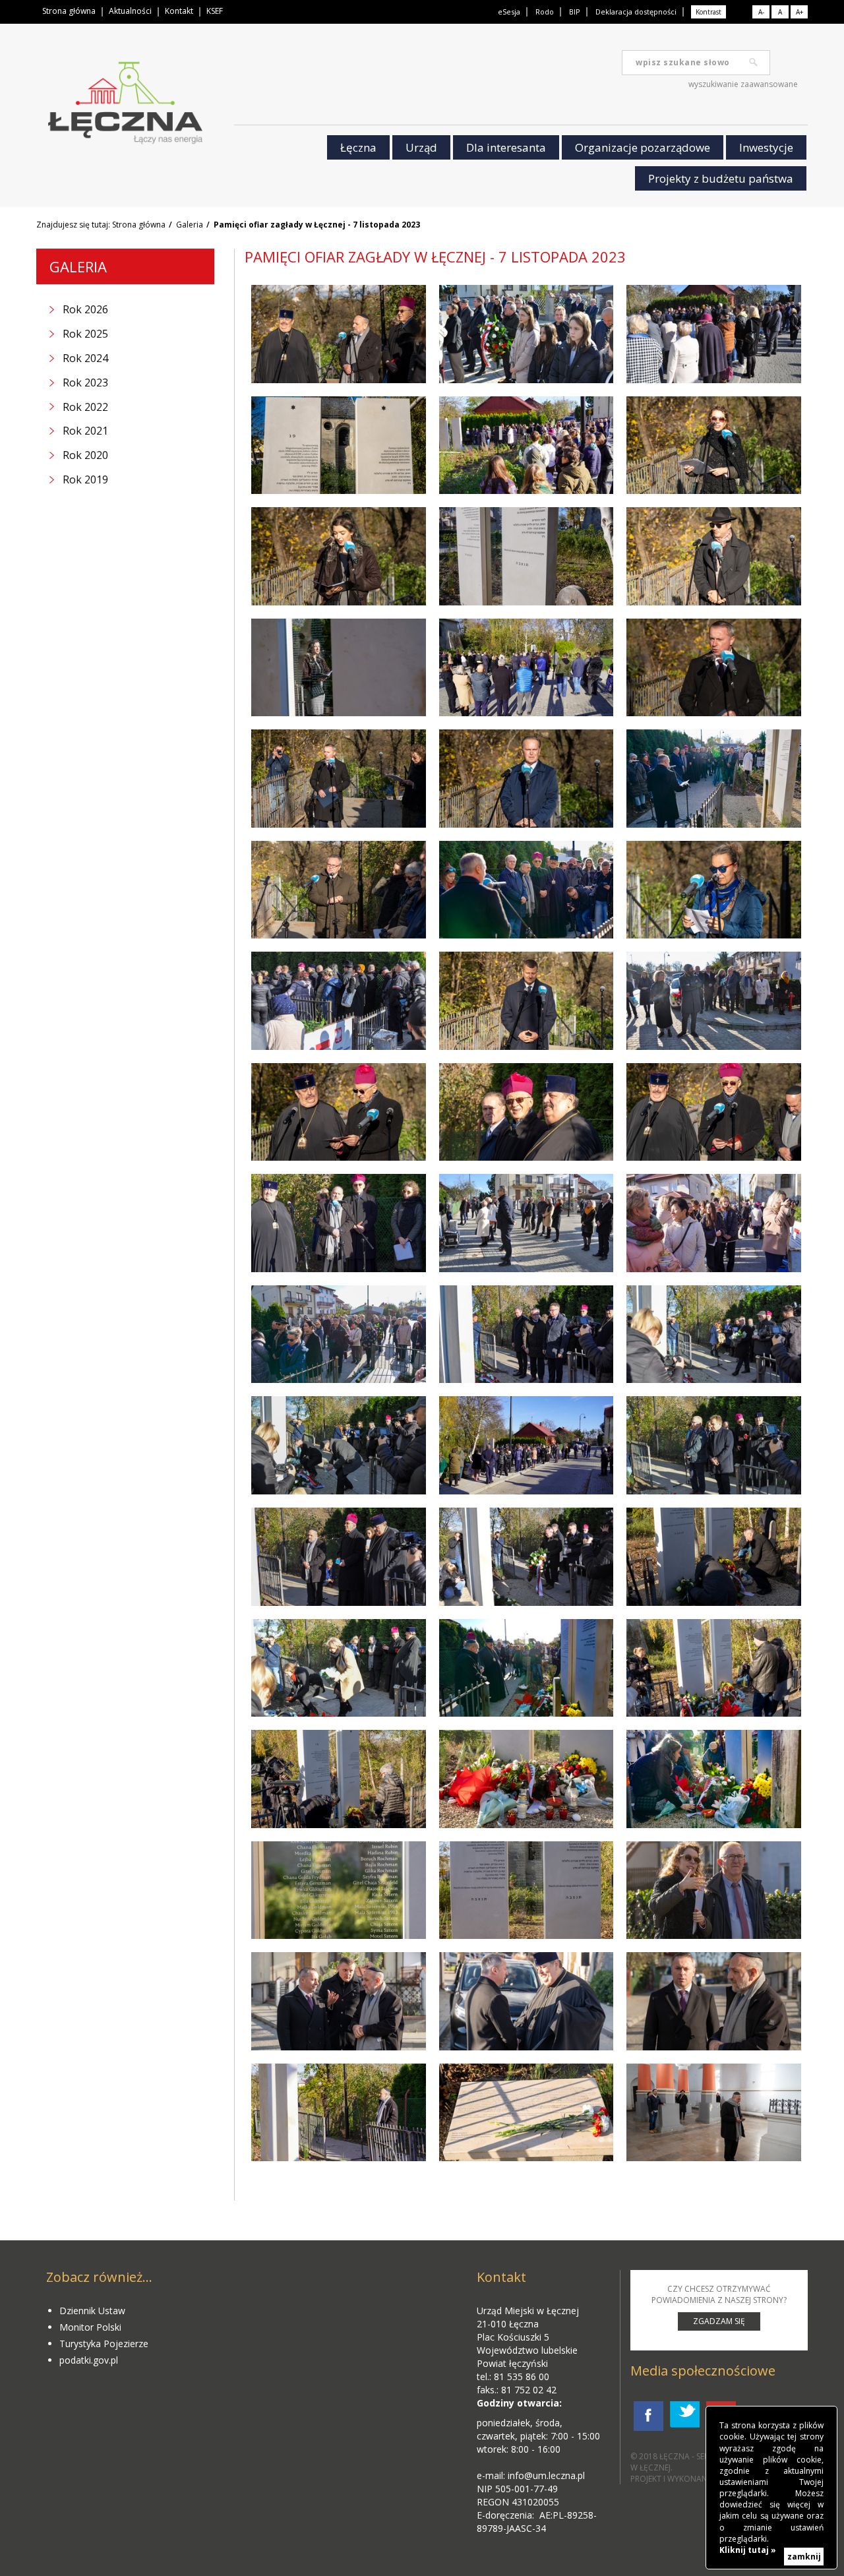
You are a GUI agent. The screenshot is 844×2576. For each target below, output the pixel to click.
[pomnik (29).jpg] (527, 1223)
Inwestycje (766, 147)
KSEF (215, 11)
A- (761, 12)
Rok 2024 (85, 358)
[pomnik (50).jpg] (339, 2113)
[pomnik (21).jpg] (339, 1001)
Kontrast (708, 12)
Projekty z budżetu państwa (721, 178)
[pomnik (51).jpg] (527, 2113)
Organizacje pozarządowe (643, 147)
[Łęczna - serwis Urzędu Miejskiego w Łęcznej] (125, 106)
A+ (799, 12)
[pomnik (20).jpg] (714, 1001)
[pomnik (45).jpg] (714, 1890)
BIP (575, 12)
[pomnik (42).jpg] (527, 1779)
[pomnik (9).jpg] (714, 556)
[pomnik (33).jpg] (339, 1445)
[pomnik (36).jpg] (339, 1557)
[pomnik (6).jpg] (714, 334)
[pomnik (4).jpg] (527, 445)
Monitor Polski (90, 2327)
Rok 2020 (85, 455)
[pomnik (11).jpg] (339, 668)
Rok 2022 (85, 407)
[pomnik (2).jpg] (339, 445)
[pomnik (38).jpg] (339, 1668)
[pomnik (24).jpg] (339, 1112)
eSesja (509, 12)
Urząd (421, 147)
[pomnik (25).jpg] (527, 1112)
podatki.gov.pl (89, 2360)
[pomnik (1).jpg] (339, 334)
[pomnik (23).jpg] (714, 1112)
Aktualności (130, 11)
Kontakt (179, 11)
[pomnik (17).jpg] (527, 1001)
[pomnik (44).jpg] (527, 1890)
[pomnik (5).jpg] (527, 334)
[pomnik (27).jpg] (527, 1445)
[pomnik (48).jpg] (714, 2001)
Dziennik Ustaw (92, 2311)
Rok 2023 (85, 383)
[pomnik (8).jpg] (714, 445)
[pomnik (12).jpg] (714, 668)
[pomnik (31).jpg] (527, 1334)
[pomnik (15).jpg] (339, 779)
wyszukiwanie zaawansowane (743, 84)
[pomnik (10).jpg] (339, 556)
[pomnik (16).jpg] (527, 779)
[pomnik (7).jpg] (527, 556)
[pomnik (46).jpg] (527, 2001)
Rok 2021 (85, 431)
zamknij (804, 2557)
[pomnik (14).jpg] (714, 779)
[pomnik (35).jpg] (714, 1445)
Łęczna (358, 147)
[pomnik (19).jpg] (714, 890)
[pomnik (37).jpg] (527, 1668)
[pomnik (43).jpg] (339, 1890)
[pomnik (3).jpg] (527, 668)
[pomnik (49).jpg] (714, 2113)
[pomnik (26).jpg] (714, 1223)
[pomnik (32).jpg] (714, 1334)
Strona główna (69, 11)
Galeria (190, 225)
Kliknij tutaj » (748, 2550)
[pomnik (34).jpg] (714, 1557)
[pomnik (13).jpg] (527, 890)
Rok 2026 (85, 309)
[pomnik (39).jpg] (714, 1668)
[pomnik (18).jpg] (339, 890)
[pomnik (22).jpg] (339, 1223)
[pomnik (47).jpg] (339, 2001)
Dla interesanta (506, 147)
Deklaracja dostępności (636, 12)
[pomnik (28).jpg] (339, 1334)
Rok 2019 (85, 479)
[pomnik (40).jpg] (714, 1779)
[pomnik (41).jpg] (339, 1779)
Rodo (545, 12)
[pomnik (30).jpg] (527, 1557)
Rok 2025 (85, 334)
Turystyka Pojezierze (104, 2344)
